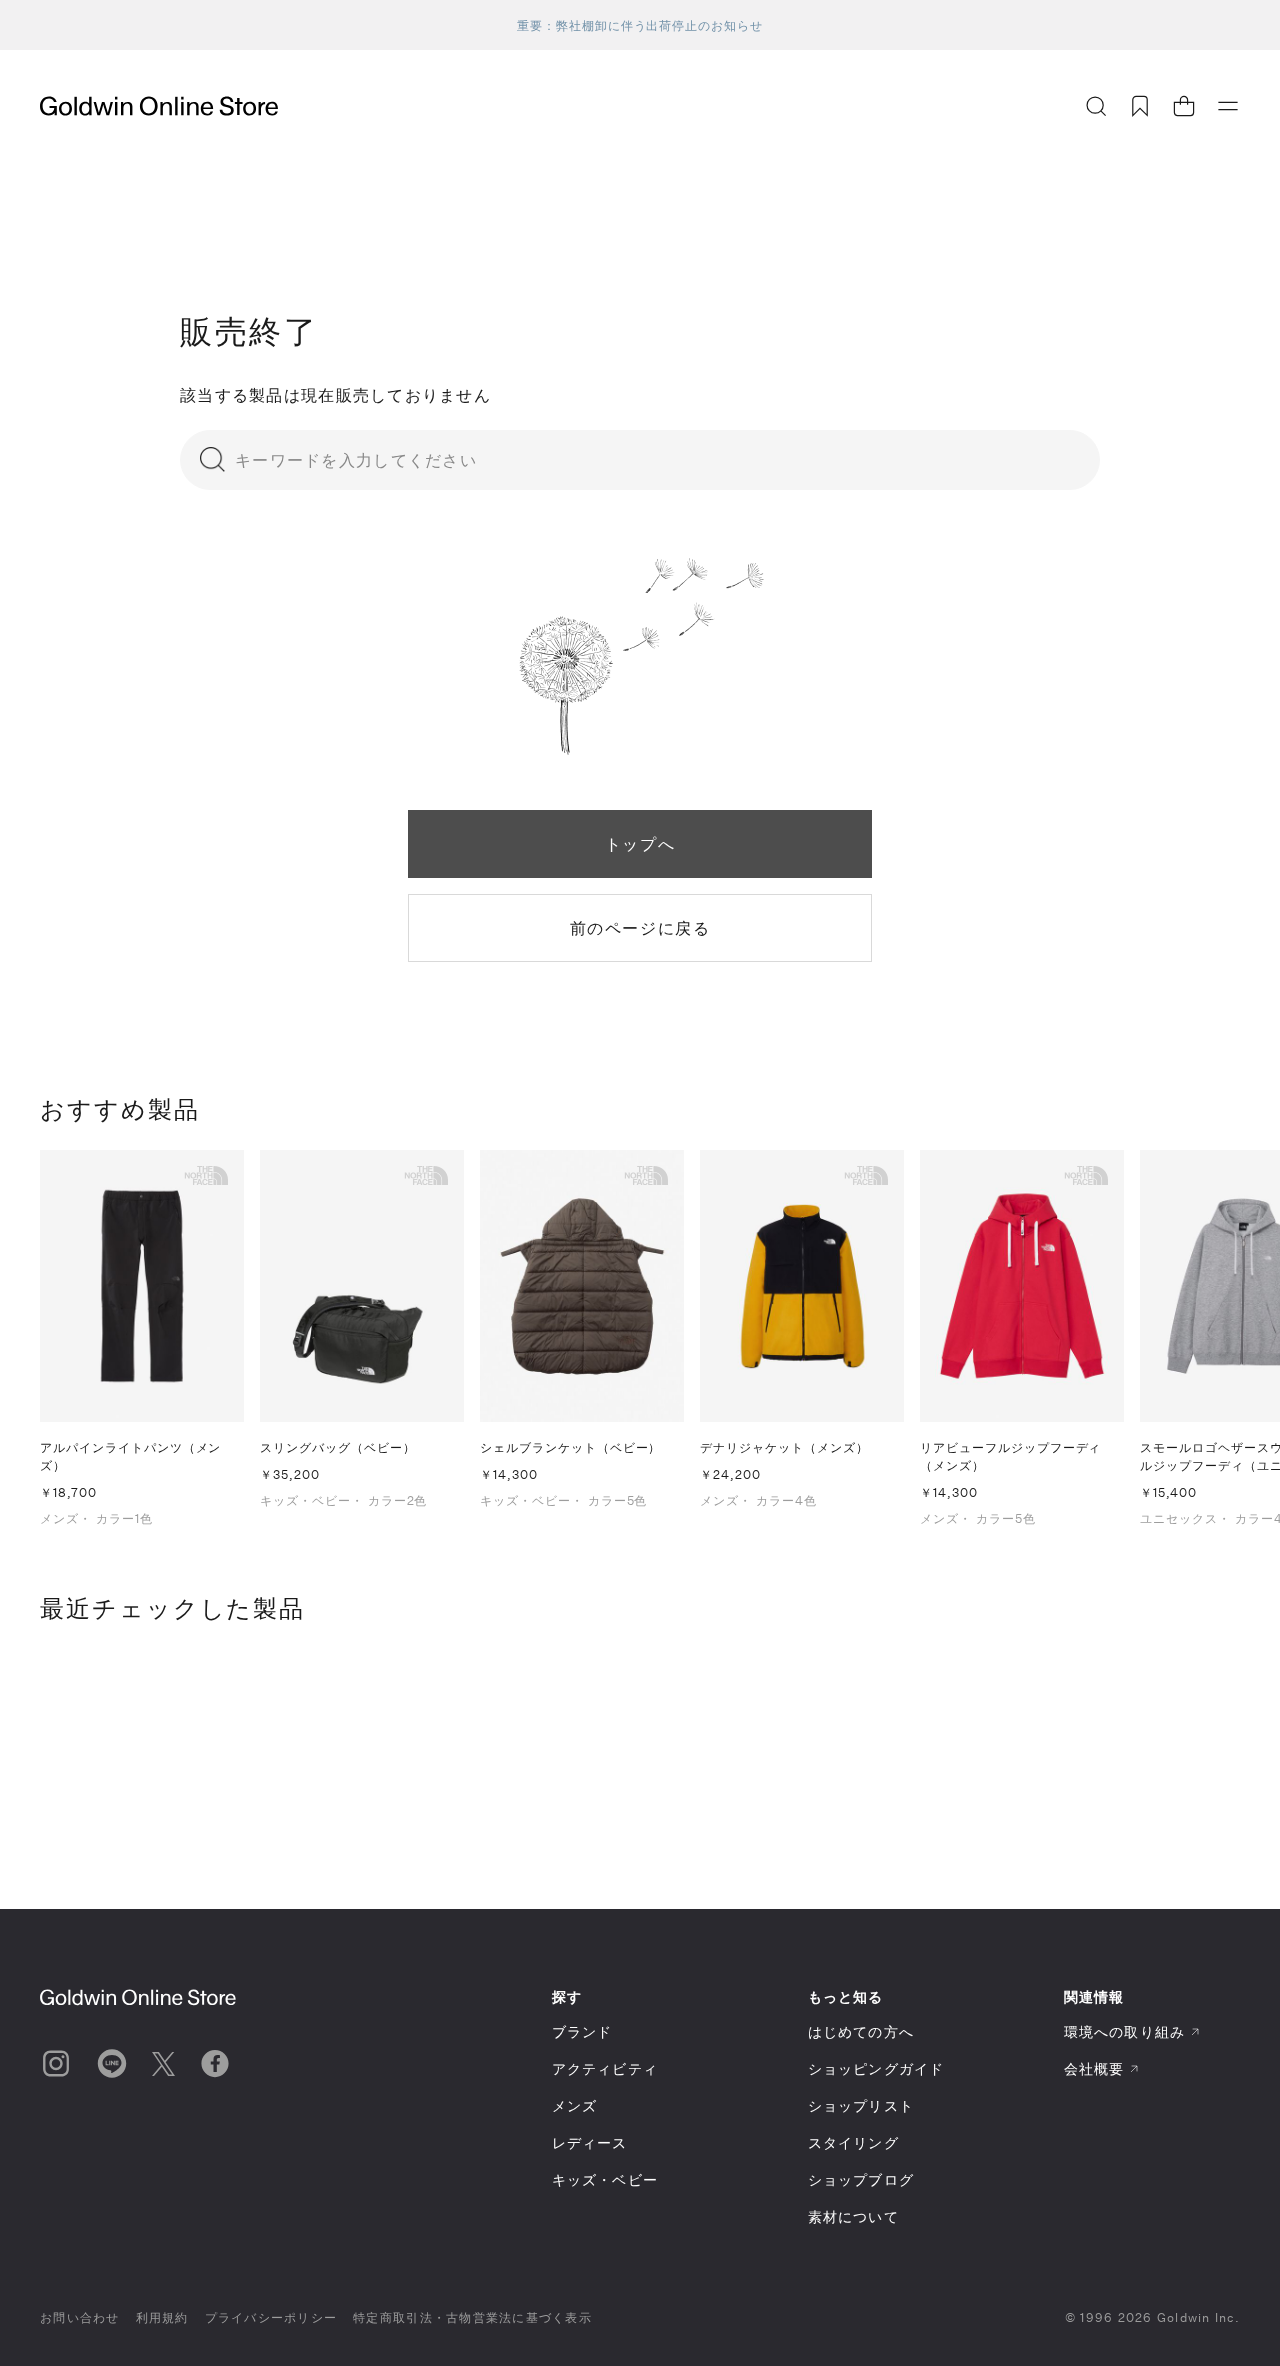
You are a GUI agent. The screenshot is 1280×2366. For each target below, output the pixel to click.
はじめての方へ (861, 2031)
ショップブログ (861, 2179)
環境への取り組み (1124, 2031)
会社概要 (1094, 2068)
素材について (853, 2216)
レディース (590, 2142)
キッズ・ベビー (605, 2179)
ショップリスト (861, 2105)
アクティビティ (605, 2068)
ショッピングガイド (876, 2068)
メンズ (574, 2105)
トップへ (640, 843)
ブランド (582, 2031)
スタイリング (853, 2142)
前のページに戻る (640, 927)
